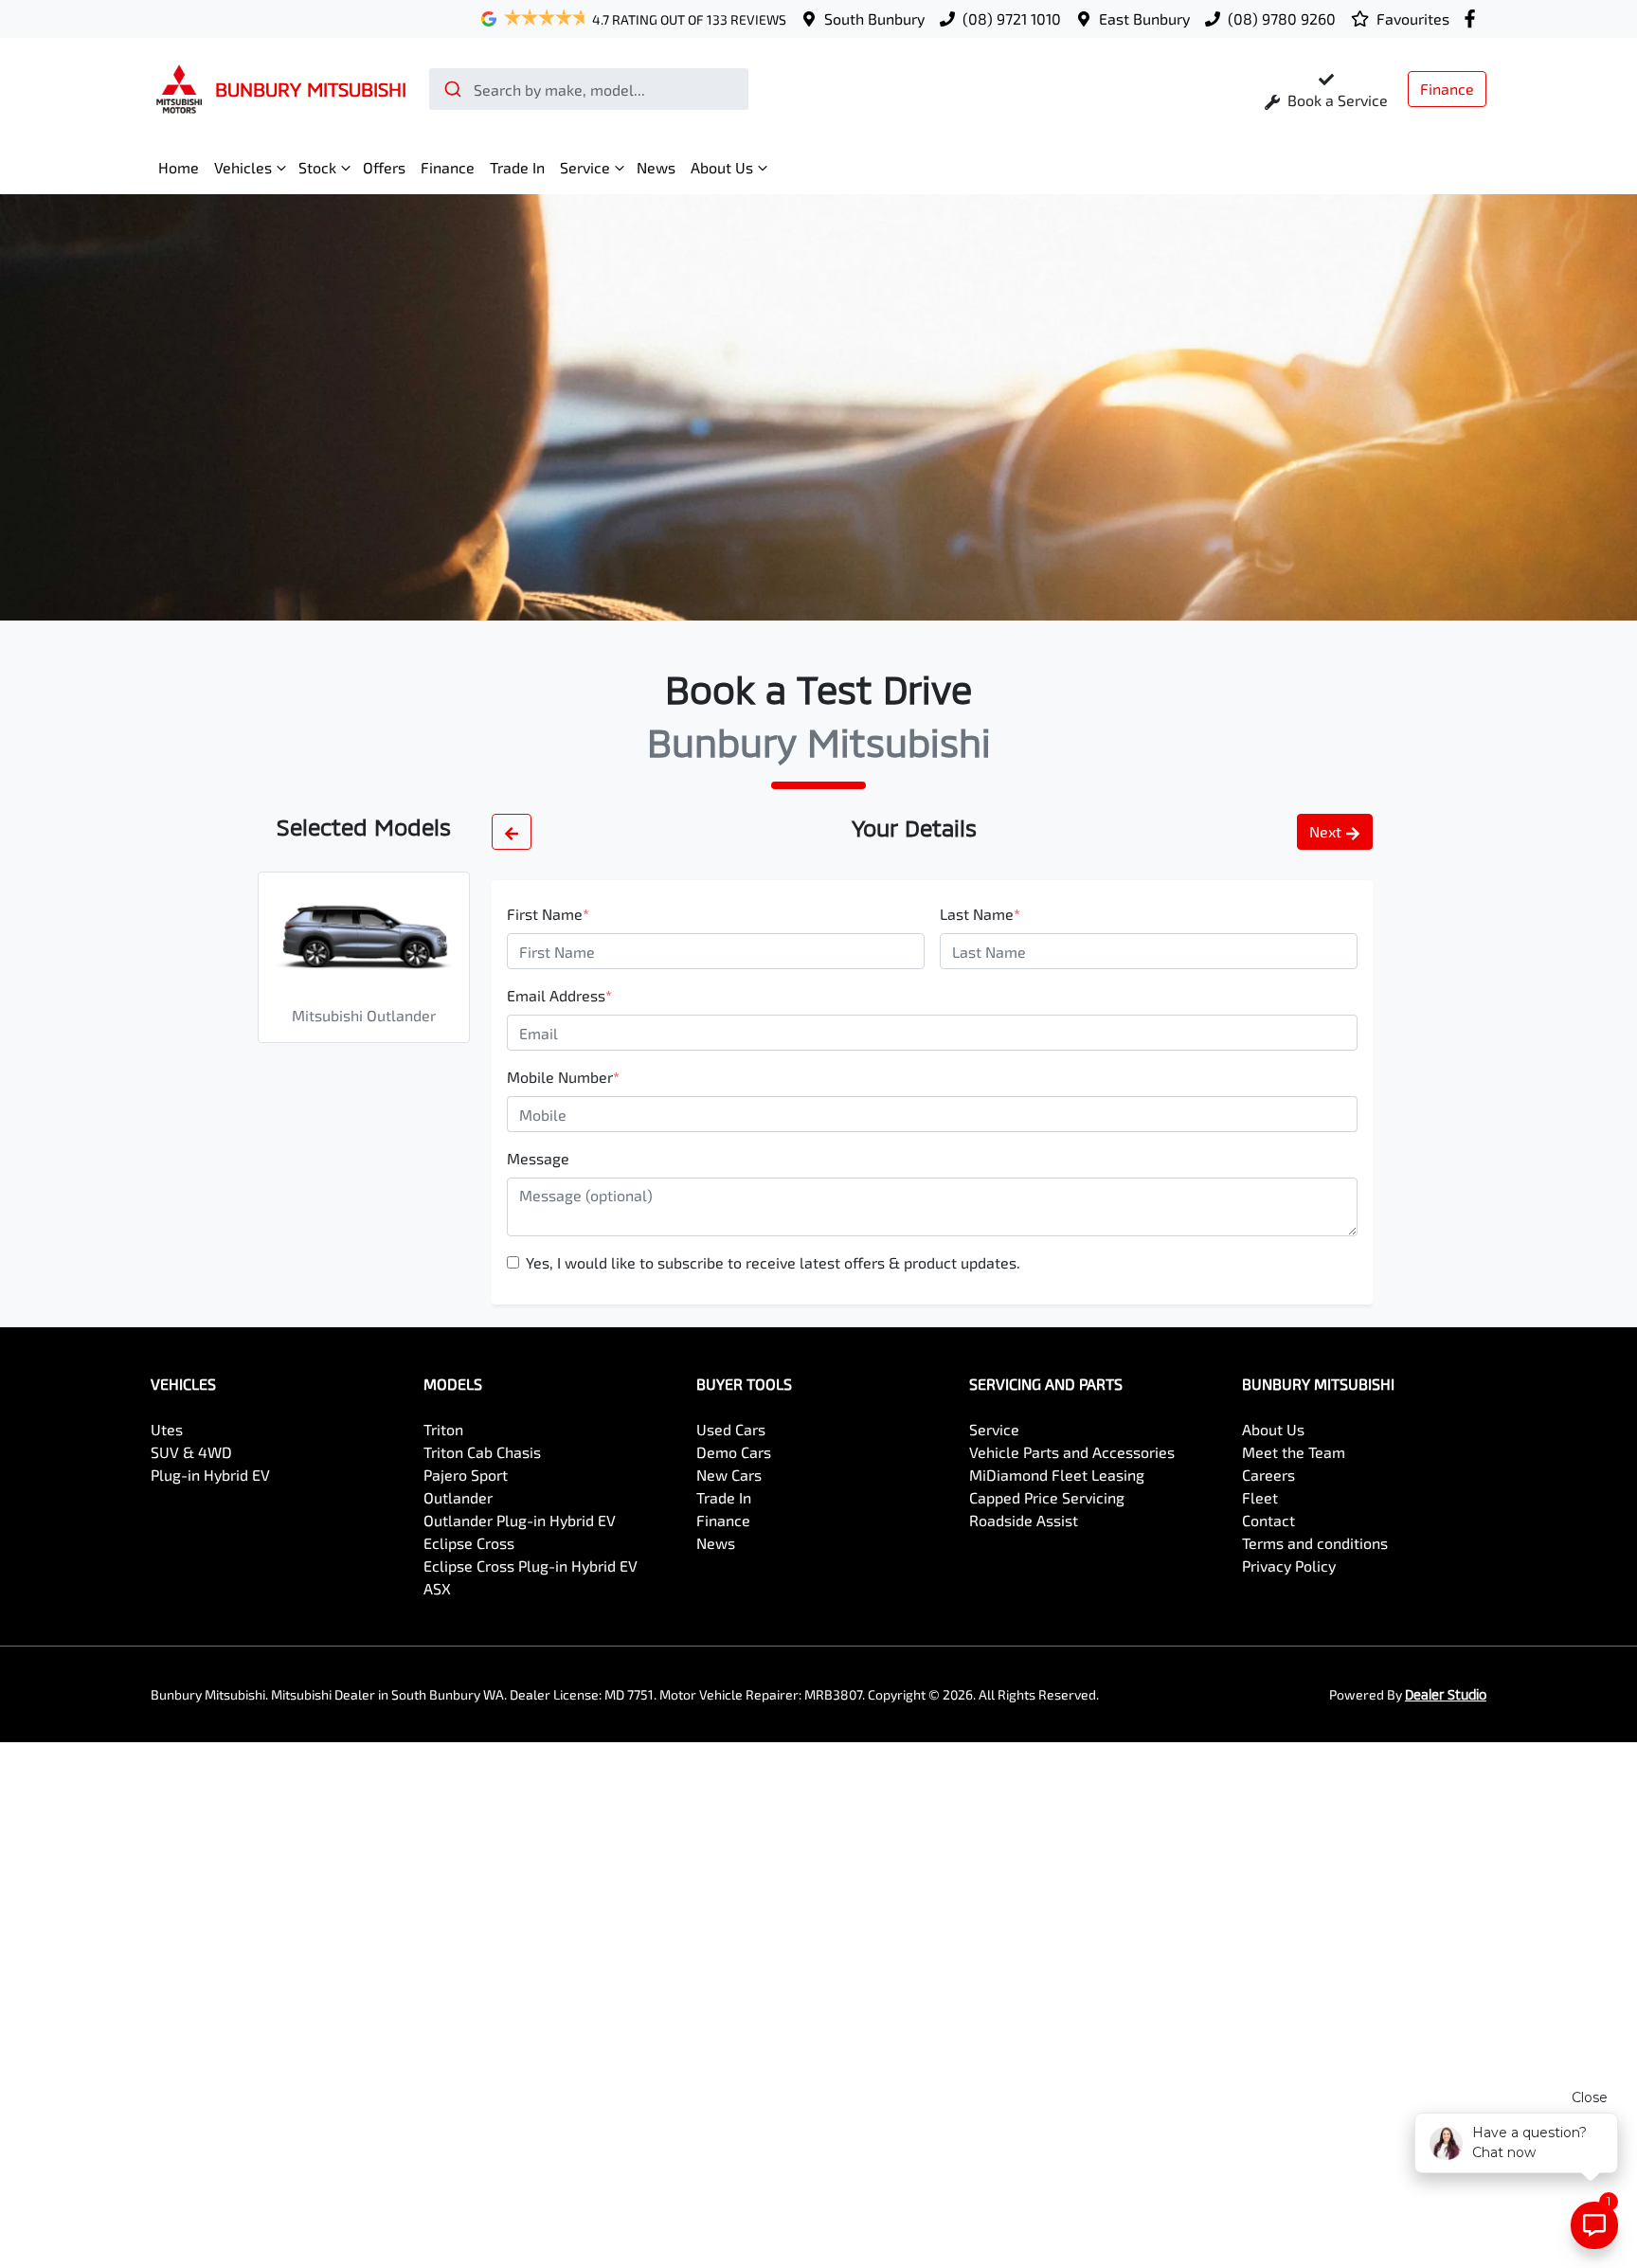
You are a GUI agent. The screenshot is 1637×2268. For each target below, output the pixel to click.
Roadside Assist (1024, 1520)
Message (538, 1158)
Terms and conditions (1315, 1543)
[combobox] (589, 89)
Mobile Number (563, 1077)
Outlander (458, 1497)
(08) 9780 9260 (1282, 18)
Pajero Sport (466, 1475)
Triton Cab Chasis (482, 1452)
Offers (384, 167)
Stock (317, 167)
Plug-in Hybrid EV (210, 1475)
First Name (548, 914)
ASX (437, 1588)
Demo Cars (734, 1452)
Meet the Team (1294, 1452)
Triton (443, 1429)
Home (179, 167)
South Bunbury (874, 18)
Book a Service (1336, 100)
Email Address (559, 995)
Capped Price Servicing (1047, 1497)
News (656, 167)
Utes (167, 1429)
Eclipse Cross (469, 1543)
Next (1325, 831)
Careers (1268, 1475)
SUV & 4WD (191, 1452)
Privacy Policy (1289, 1566)
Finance (1447, 89)
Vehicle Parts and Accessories (1072, 1452)
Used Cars (731, 1429)
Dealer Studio (1446, 1694)
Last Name (980, 914)
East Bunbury (1144, 18)
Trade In (517, 167)
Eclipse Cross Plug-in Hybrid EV (531, 1566)
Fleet (1260, 1497)
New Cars (729, 1475)
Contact (1268, 1520)
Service (585, 167)
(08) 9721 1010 (1012, 18)
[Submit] (451, 89)
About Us (722, 167)
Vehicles (243, 167)
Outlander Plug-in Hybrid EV (520, 1520)
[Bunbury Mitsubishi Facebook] (1474, 18)
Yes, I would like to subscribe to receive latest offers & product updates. (773, 1262)
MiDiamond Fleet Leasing (1057, 1475)
